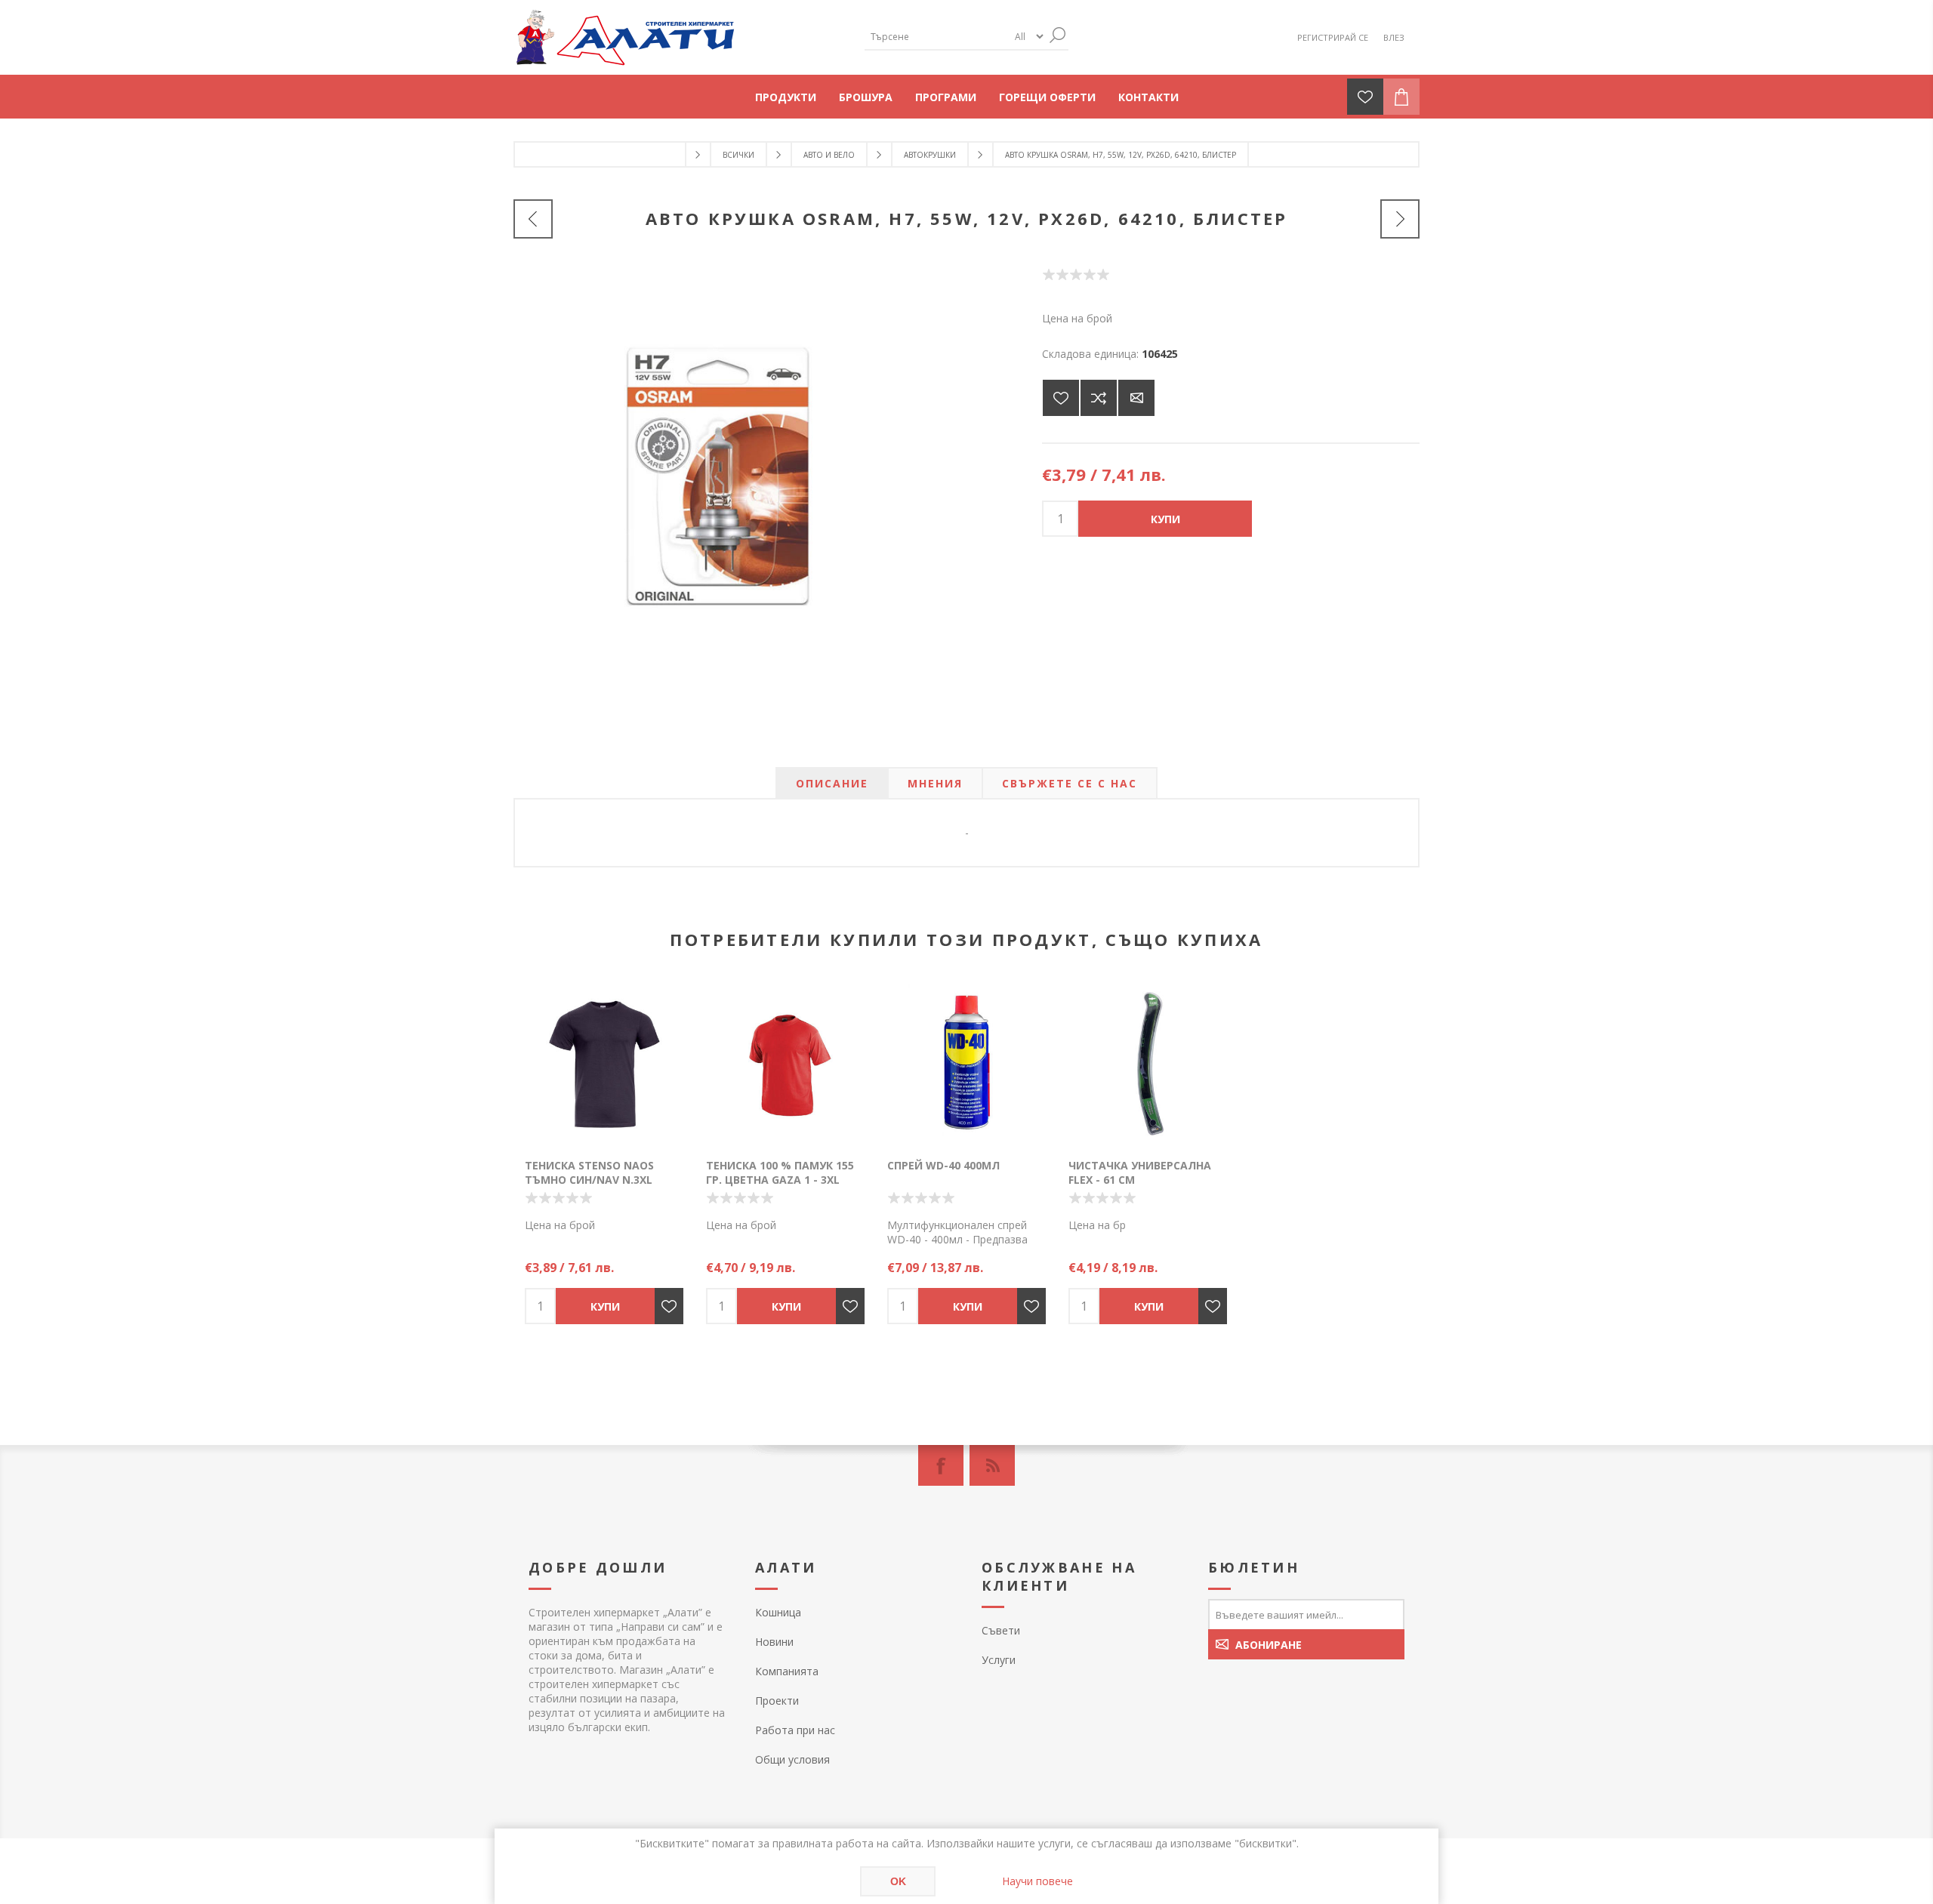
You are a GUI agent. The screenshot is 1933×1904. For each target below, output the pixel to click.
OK (898, 1881)
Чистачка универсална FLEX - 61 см (1140, 1172)
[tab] (832, 783)
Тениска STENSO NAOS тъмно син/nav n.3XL (589, 1172)
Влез (1394, 37)
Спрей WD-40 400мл (943, 1165)
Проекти (777, 1701)
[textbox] (936, 37)
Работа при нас (795, 1730)
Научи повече (1037, 1881)
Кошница (778, 1612)
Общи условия (792, 1759)
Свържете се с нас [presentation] (1070, 783)
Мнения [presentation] (935, 783)
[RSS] (992, 1465)
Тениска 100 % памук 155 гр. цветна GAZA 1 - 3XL (780, 1172)
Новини (774, 1642)
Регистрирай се (1333, 37)
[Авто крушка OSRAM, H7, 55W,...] (1400, 219)
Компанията (787, 1671)
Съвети (1001, 1630)
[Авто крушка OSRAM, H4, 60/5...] (533, 219)
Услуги (999, 1660)
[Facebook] (941, 1465)
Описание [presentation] (832, 783)
